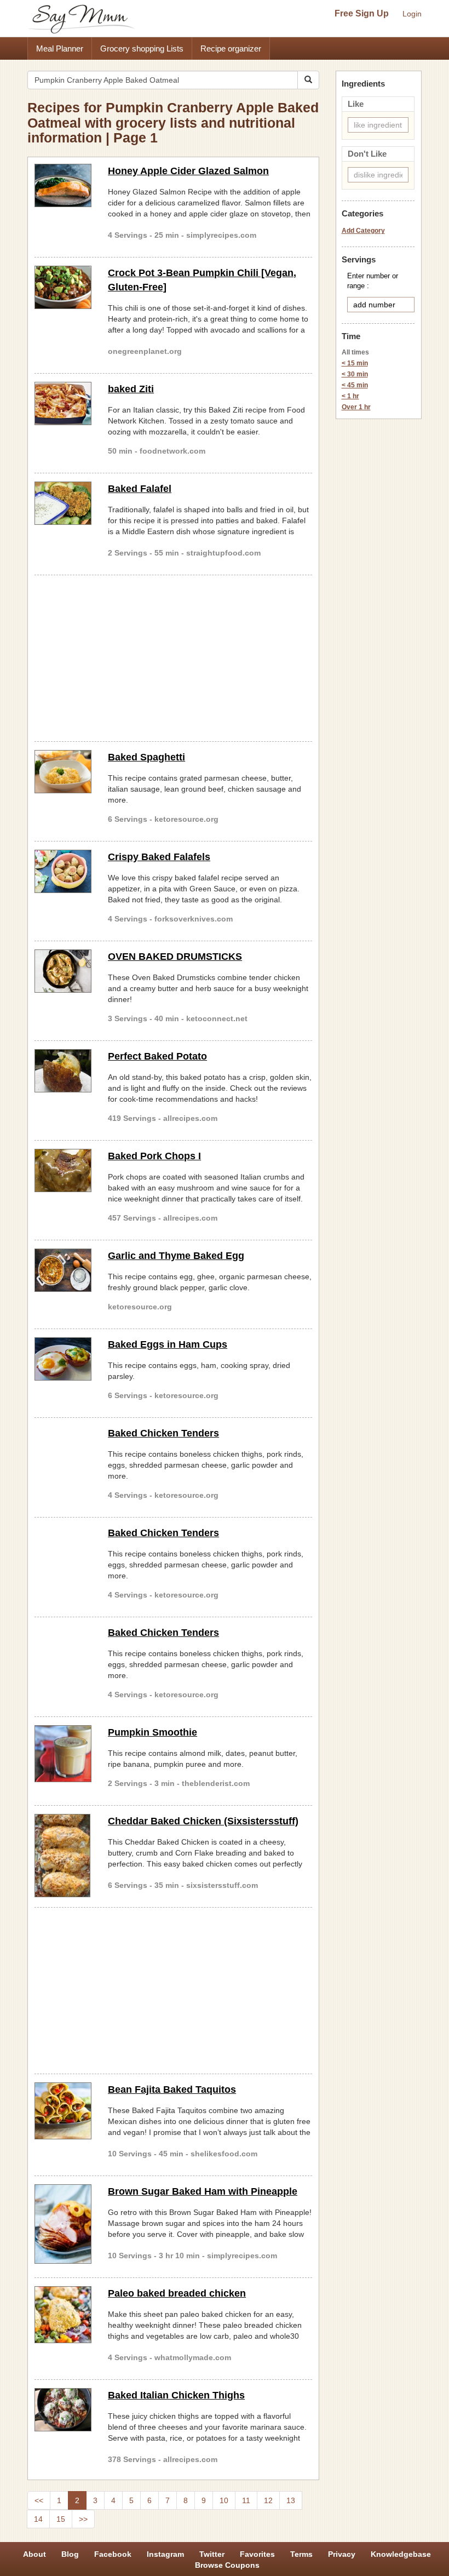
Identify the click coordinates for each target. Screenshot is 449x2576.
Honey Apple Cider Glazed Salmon (188, 171)
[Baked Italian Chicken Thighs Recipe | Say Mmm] (63, 2410)
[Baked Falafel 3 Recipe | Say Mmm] (63, 503)
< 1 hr (350, 396)
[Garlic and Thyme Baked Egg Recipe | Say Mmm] (63, 1270)
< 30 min (355, 374)
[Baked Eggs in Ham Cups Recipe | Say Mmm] (63, 1359)
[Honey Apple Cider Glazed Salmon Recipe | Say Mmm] (63, 185)
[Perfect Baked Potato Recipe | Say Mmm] (63, 1071)
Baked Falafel (140, 489)
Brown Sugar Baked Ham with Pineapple (203, 2191)
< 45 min (355, 385)
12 (268, 2500)
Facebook (113, 2554)
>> (83, 2519)
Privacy (342, 2554)
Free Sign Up (362, 13)
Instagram (165, 2554)
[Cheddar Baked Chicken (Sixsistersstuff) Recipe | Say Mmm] (63, 1856)
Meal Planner (60, 48)
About (34, 2554)
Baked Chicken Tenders (163, 1433)
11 (246, 2500)
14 (38, 2519)
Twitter (212, 2554)
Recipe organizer (231, 48)
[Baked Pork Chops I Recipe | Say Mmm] (63, 1170)
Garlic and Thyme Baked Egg (176, 1256)
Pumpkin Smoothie (152, 1732)
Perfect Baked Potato (157, 1056)
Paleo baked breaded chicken (177, 2293)
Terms (301, 2554)
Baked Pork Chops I (154, 1156)
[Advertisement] (173, 656)
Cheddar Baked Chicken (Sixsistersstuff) (203, 1821)
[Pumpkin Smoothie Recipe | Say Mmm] (63, 1754)
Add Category (363, 231)
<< (39, 2500)
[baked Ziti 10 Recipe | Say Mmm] (63, 403)
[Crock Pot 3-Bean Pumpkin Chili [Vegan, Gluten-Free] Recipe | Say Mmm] (63, 287)
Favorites (257, 2554)
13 (291, 2500)
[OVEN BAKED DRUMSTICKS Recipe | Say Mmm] (63, 971)
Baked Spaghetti (146, 757)
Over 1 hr (356, 407)
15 (61, 2519)
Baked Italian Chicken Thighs (176, 2395)
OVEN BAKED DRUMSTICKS (175, 957)
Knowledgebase (401, 2554)
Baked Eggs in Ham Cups (168, 1344)
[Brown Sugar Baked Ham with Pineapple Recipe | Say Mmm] (63, 2224)
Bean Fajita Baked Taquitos (172, 2090)
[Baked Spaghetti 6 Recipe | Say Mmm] (63, 772)
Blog (70, 2554)
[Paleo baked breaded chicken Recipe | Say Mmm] (63, 2315)
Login (412, 14)
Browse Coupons (227, 2565)
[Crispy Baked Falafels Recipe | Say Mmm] (63, 871)
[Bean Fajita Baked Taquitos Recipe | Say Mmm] (63, 2111)
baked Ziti (131, 389)
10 (224, 2500)
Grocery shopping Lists (142, 48)
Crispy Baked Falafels (159, 857)
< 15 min (355, 363)
